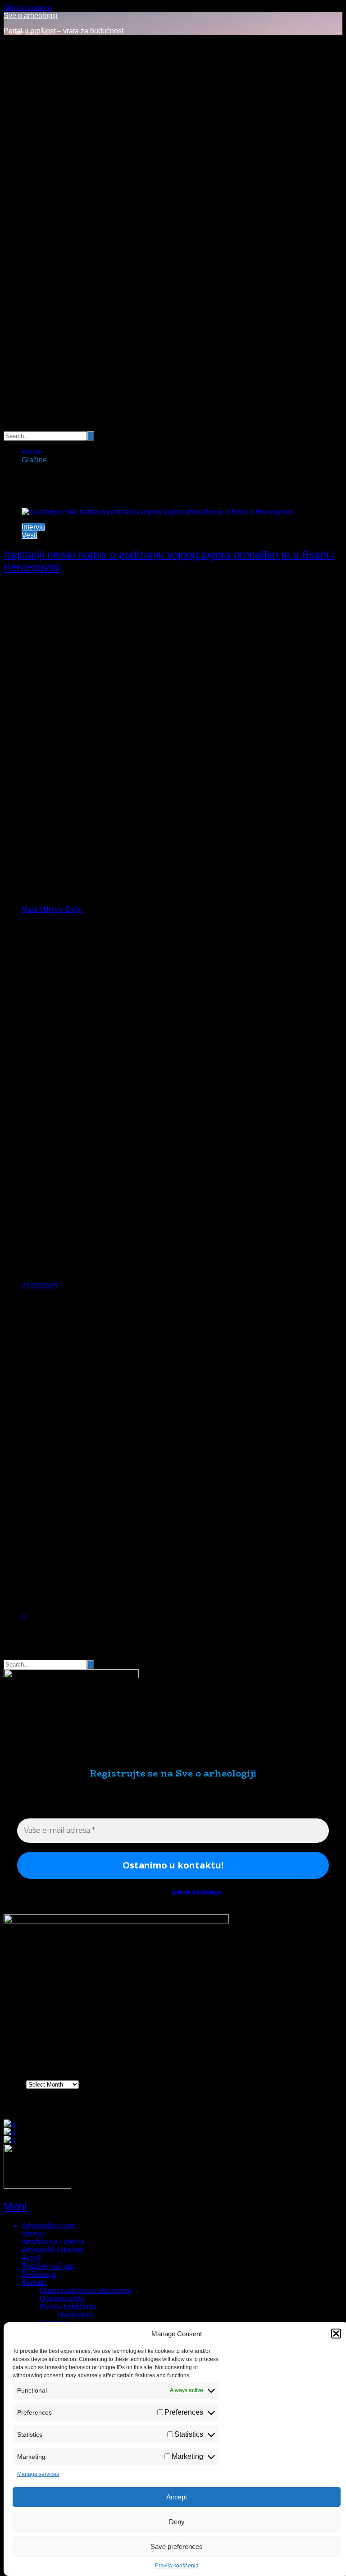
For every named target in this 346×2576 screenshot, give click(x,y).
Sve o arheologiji (31, 16)
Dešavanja (39, 2274)
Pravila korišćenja (177, 2566)
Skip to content (27, 7)
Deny (177, 2522)
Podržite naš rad (48, 2266)
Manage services (38, 2474)
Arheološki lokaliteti (53, 2250)
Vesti (30, 535)
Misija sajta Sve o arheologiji (86, 2291)
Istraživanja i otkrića (53, 2242)
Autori (31, 2258)
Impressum (75, 2315)
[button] (336, 2334)
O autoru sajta (62, 2299)
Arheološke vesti (48, 2226)
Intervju (33, 527)
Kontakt (34, 2282)
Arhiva (14, 2084)
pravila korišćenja (196, 1892)
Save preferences (177, 2546)
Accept (177, 2497)
